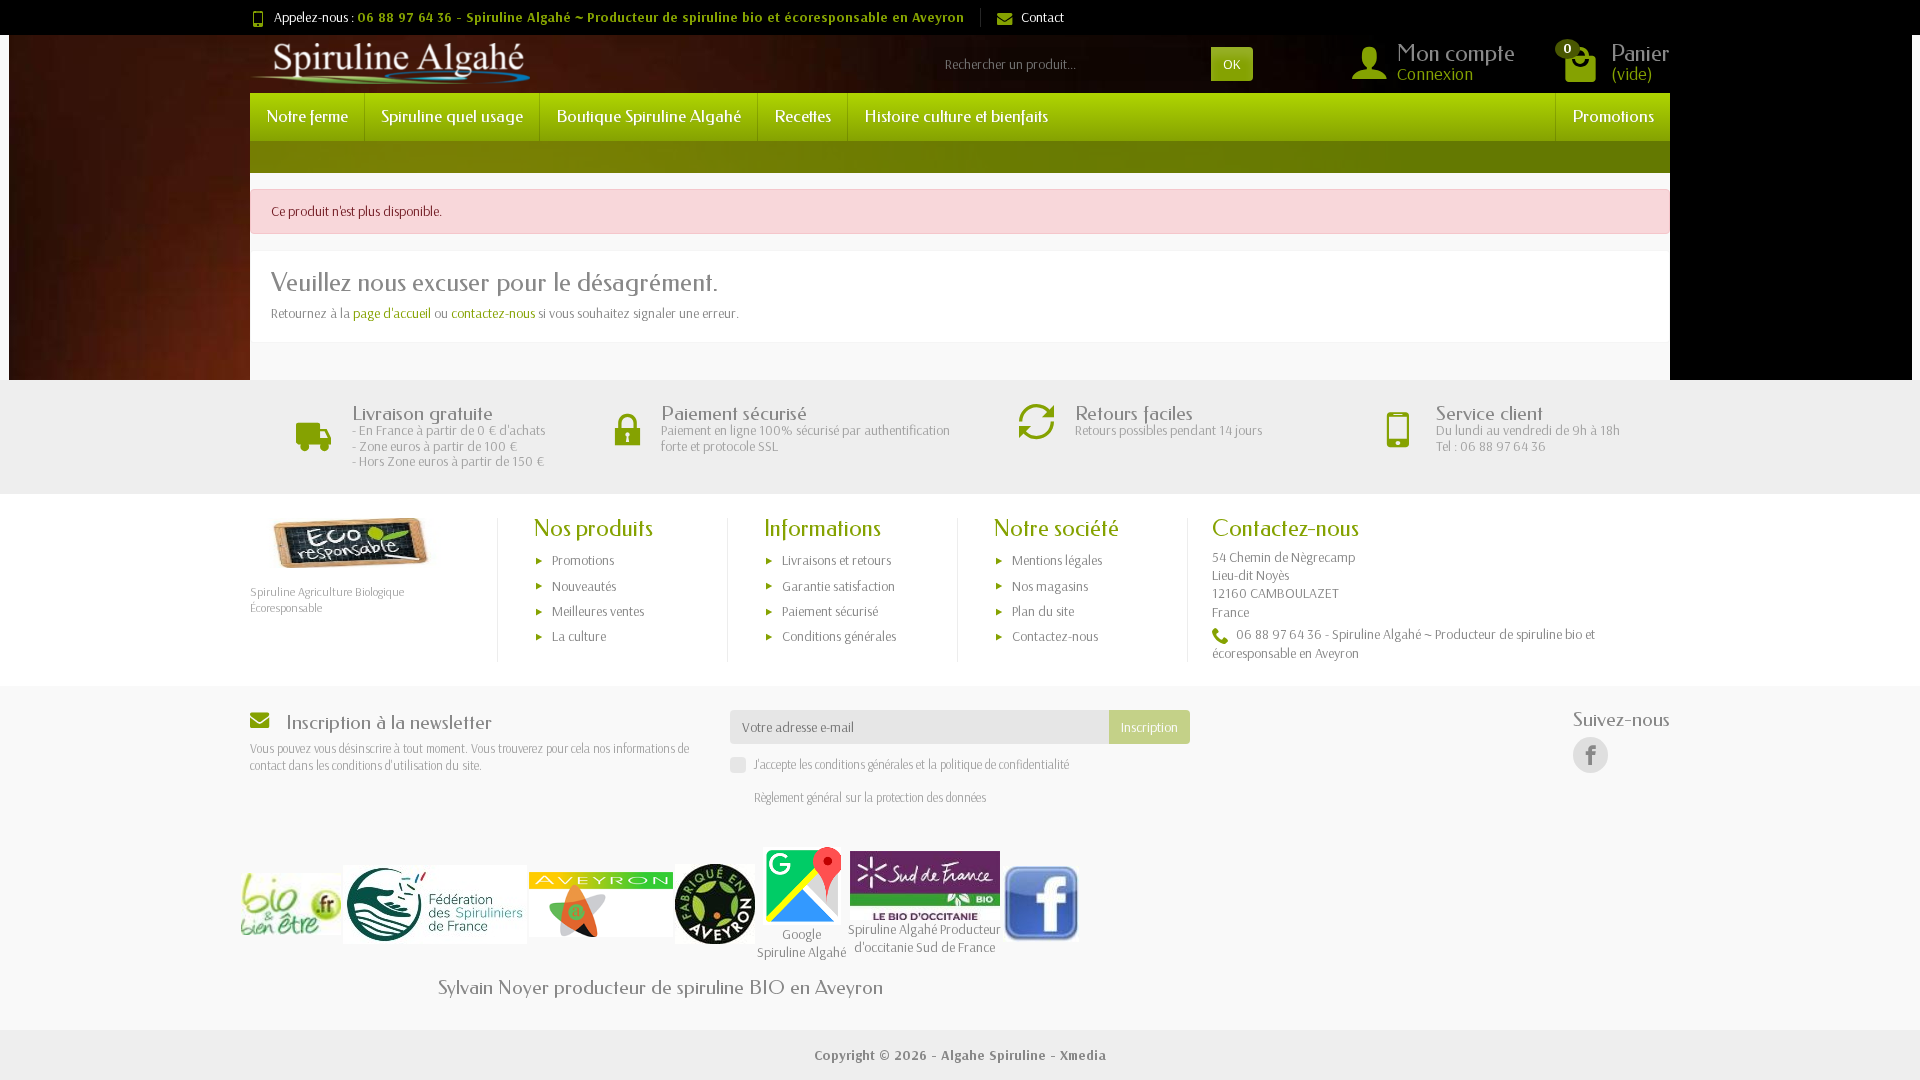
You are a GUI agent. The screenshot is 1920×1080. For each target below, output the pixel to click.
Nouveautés (584, 586)
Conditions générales (839, 636)
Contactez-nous (1055, 636)
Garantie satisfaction (838, 586)
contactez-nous (493, 313)
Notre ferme (307, 116)
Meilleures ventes (598, 611)
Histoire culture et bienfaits (956, 116)
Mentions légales (1057, 560)
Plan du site (1043, 611)
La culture (579, 636)
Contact (1042, 17)
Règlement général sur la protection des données (870, 797)
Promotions (1613, 116)
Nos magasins (1050, 586)
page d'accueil (392, 313)
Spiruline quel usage (452, 116)
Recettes (802, 116)
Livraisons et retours (836, 560)
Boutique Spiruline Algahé (648, 116)
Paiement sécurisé (830, 611)
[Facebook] (1590, 754)
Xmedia (1083, 1055)
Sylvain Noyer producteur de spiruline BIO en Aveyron (660, 987)
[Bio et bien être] (435, 903)
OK (1232, 64)
